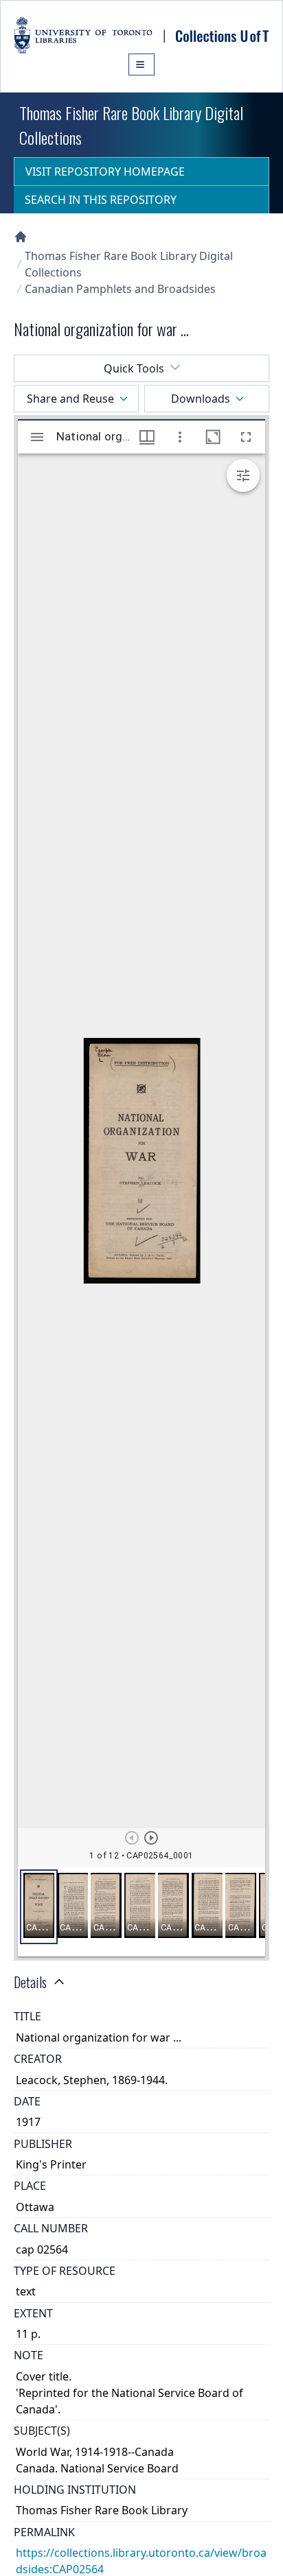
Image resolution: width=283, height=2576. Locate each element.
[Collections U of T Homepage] (21, 237)
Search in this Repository (101, 200)
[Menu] (141, 64)
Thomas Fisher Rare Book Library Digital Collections (129, 264)
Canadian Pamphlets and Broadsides (120, 289)
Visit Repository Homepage (105, 172)
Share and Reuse (70, 399)
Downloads (201, 399)
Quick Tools (134, 368)
